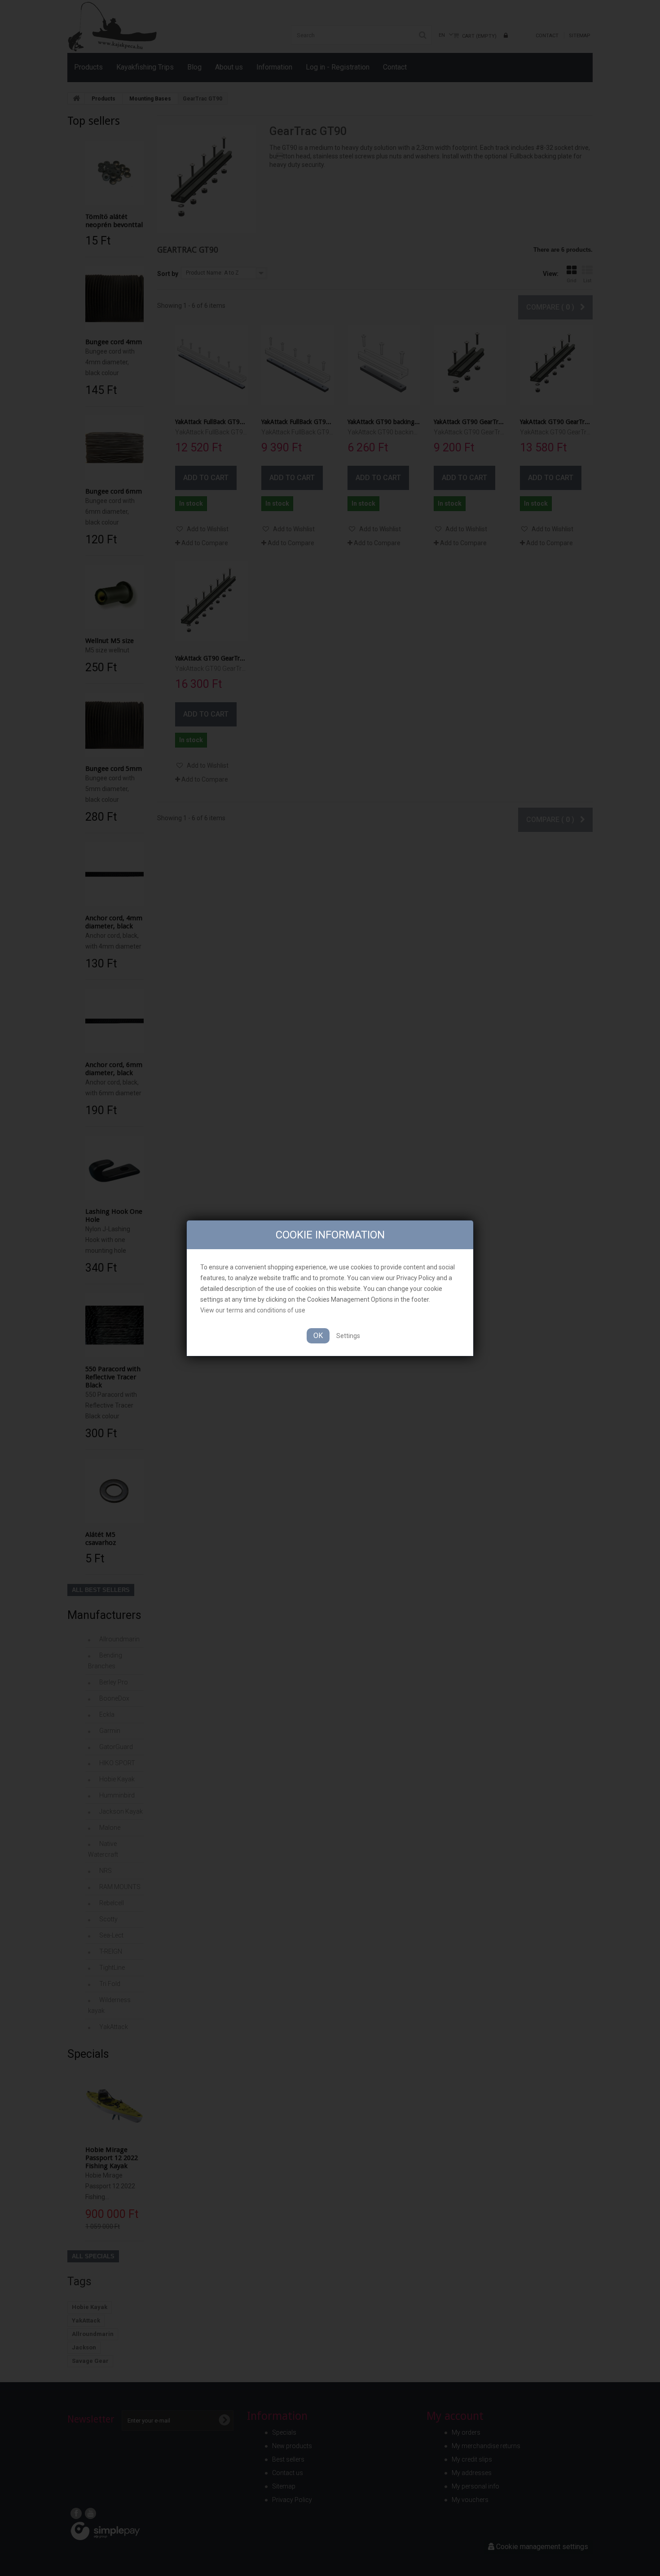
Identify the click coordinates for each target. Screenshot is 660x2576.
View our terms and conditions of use (253, 1310)
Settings (348, 1336)
